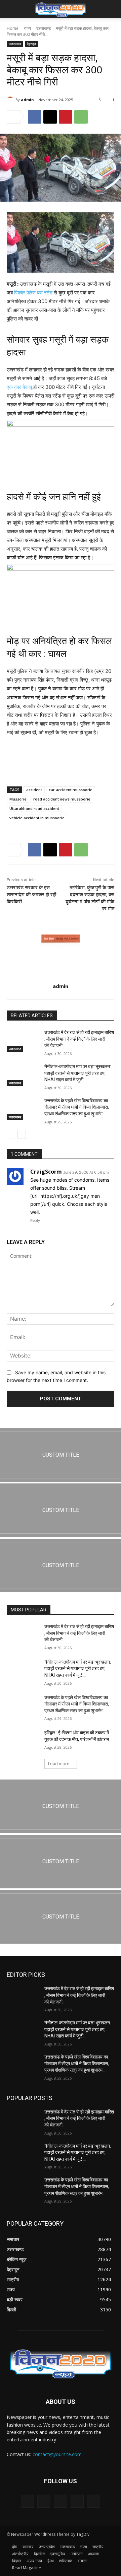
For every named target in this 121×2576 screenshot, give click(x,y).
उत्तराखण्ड (44, 28)
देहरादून (31, 44)
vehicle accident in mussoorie (37, 818)
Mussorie (18, 799)
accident (34, 790)
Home (13, 28)
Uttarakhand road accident (34, 808)
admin (27, 100)
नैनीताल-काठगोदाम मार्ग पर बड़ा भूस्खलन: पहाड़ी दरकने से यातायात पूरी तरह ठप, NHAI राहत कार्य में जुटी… (78, 1073)
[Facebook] (35, 117)
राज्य (27, 28)
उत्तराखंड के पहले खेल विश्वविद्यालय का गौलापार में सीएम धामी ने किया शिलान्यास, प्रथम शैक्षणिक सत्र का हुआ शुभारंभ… (77, 1107)
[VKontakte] (94, 2501)
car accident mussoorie (71, 790)
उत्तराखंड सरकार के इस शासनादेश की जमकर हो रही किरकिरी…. (31, 895)
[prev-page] (11, 1134)
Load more (59, 1764)
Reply (35, 1221)
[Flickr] (60, 2501)
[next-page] (22, 1134)
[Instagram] (77, 2501)
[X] (50, 117)
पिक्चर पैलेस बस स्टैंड (33, 293)
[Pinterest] (66, 117)
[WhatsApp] (81, 117)
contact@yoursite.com (57, 2454)
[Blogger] (27, 2501)
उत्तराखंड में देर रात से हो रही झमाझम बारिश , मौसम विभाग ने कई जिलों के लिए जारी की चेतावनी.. (79, 1039)
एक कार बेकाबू (19, 387)
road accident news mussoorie (62, 799)
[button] (11, 9)
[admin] (11, 100)
